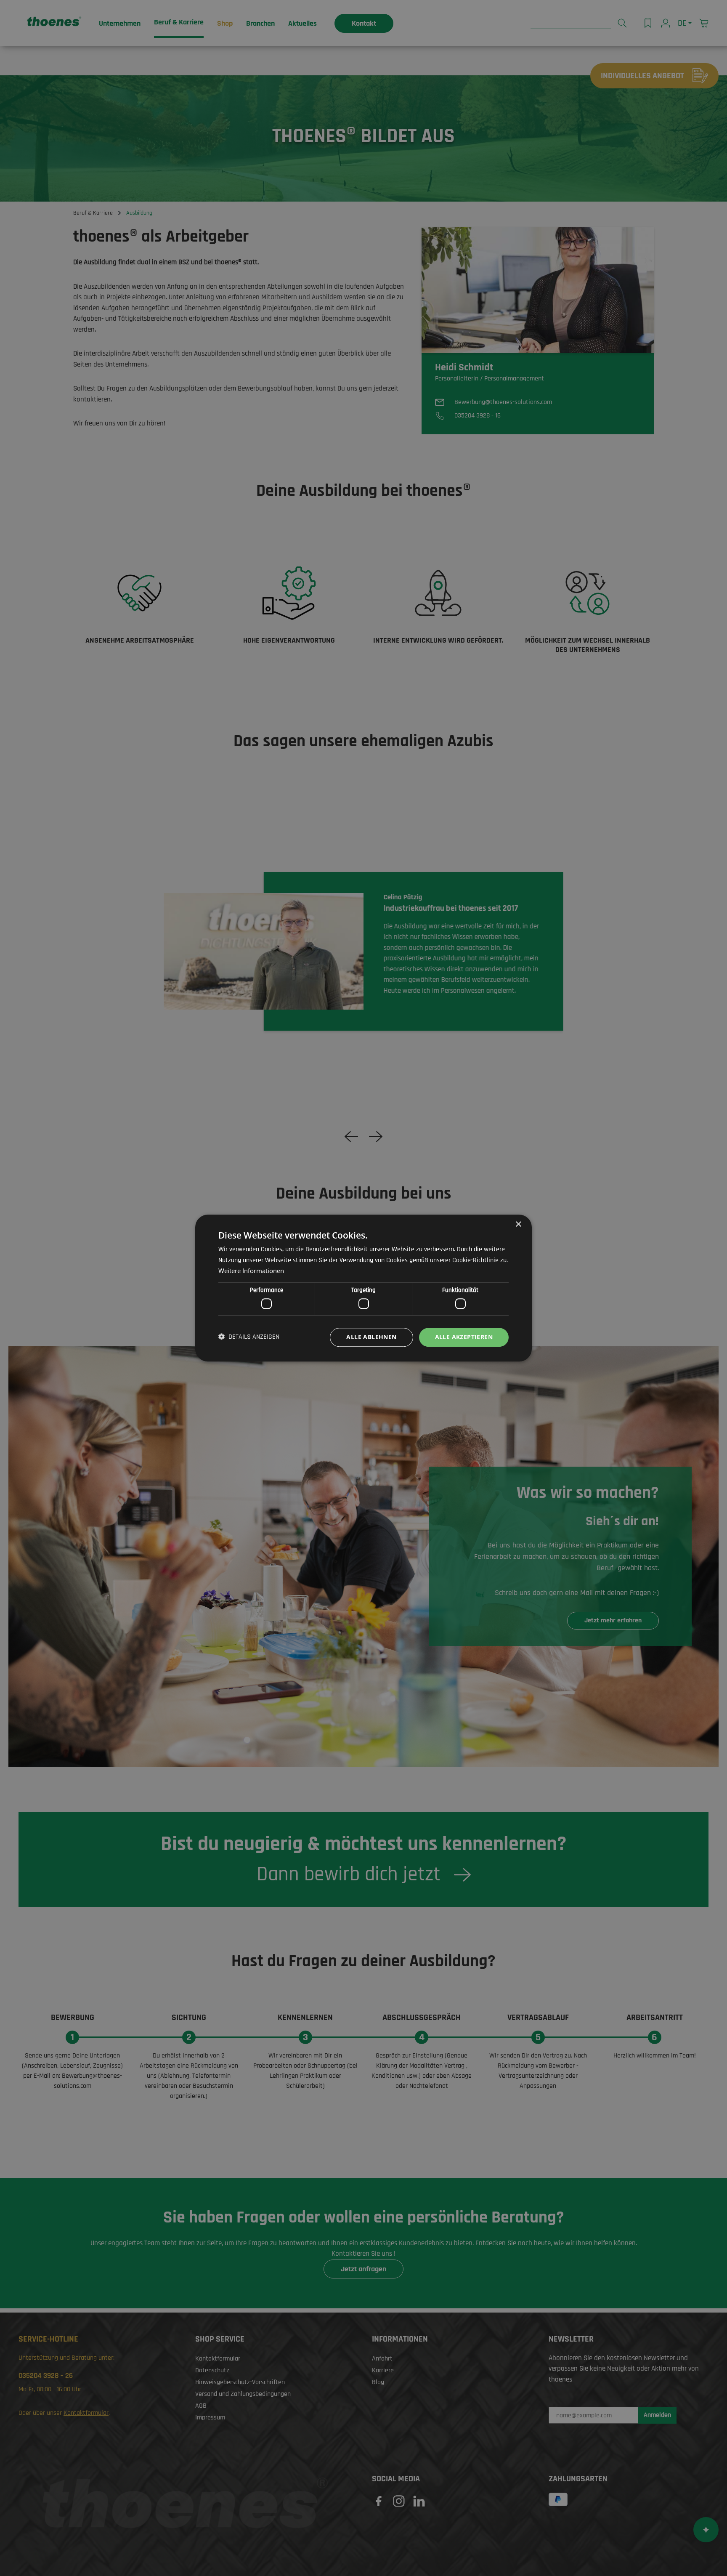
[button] (249, 1337)
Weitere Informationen (251, 1271)
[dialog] (363, 1288)
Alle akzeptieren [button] (464, 1337)
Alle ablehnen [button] (371, 1337)
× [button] (518, 1224)
